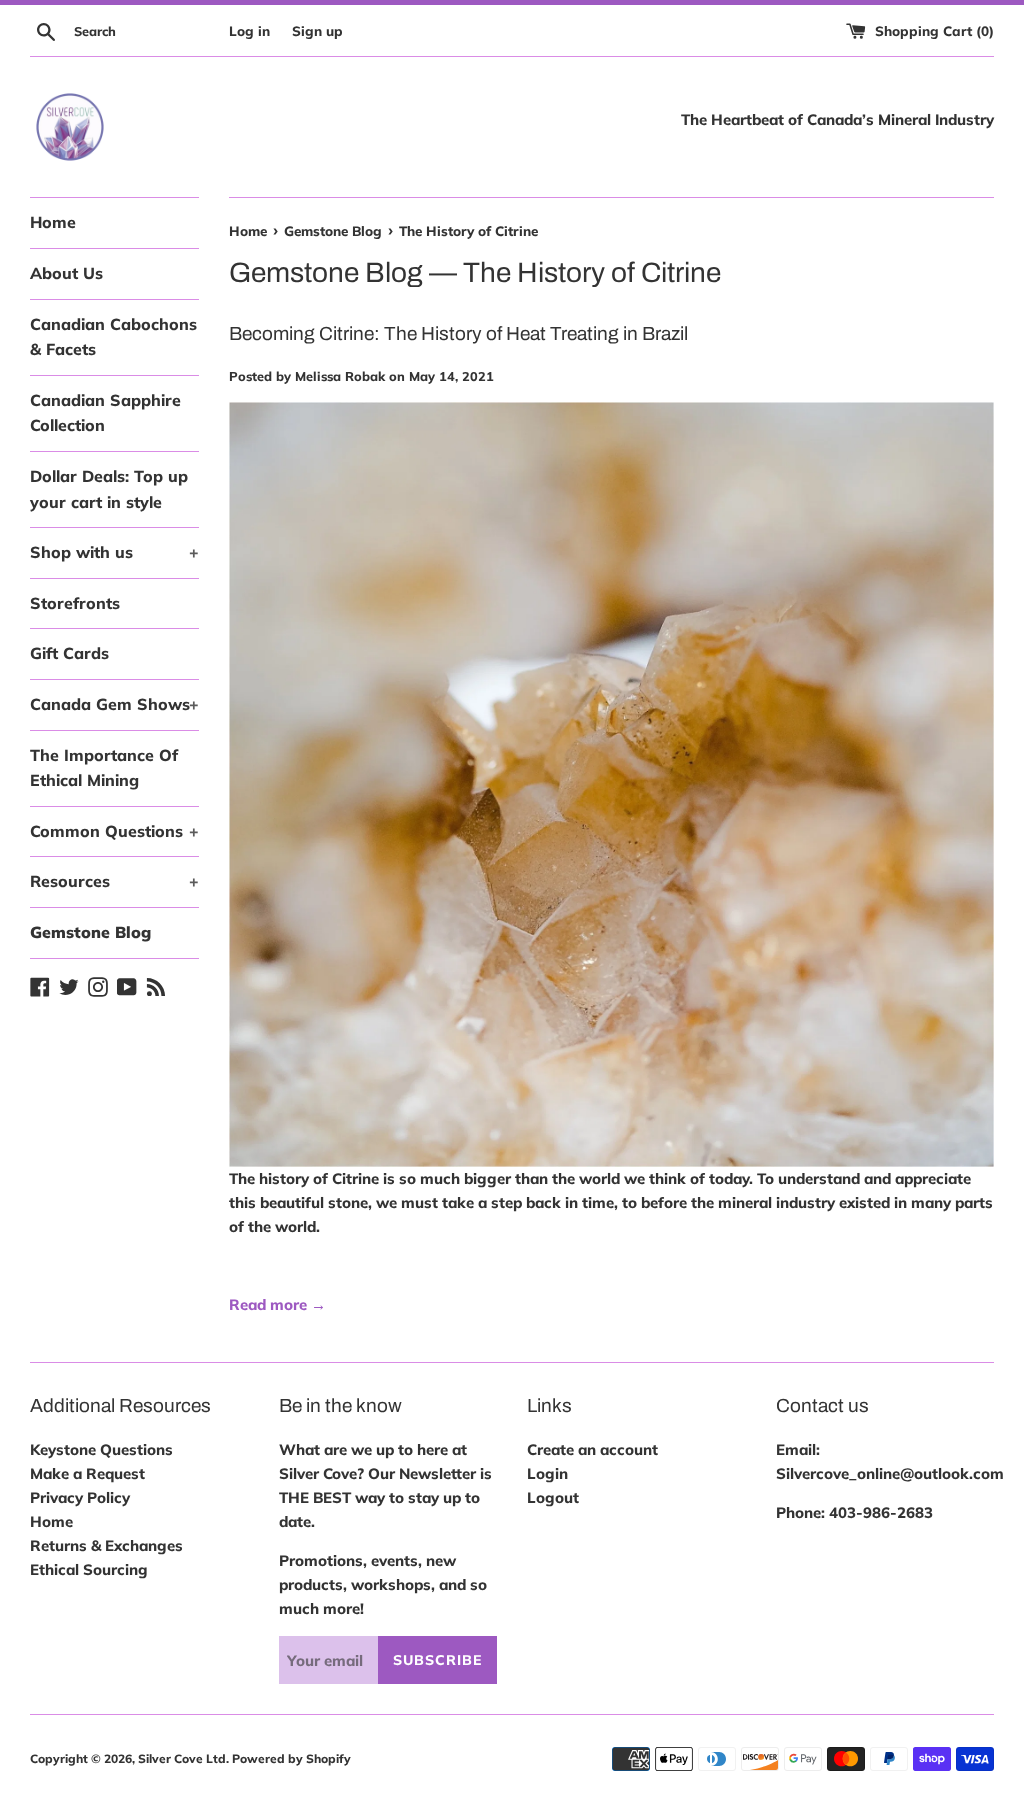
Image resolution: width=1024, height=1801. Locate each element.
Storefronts (75, 603)
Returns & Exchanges (106, 1545)
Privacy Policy (80, 1497)
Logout (553, 1497)
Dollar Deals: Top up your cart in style (109, 489)
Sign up (317, 30)
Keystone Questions (101, 1449)
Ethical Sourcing (89, 1569)
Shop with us (114, 552)
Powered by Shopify (291, 1758)
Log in (249, 30)
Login (547, 1473)
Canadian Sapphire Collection (105, 413)
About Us (66, 273)
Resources (114, 881)
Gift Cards (69, 653)
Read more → (277, 1304)
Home (53, 222)
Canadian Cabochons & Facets (113, 337)
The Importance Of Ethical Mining (104, 768)
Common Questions (114, 831)
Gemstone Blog (90, 932)
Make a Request (87, 1473)
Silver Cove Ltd (182, 1758)
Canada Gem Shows (114, 704)
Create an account (592, 1449)
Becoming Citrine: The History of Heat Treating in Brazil (458, 333)
